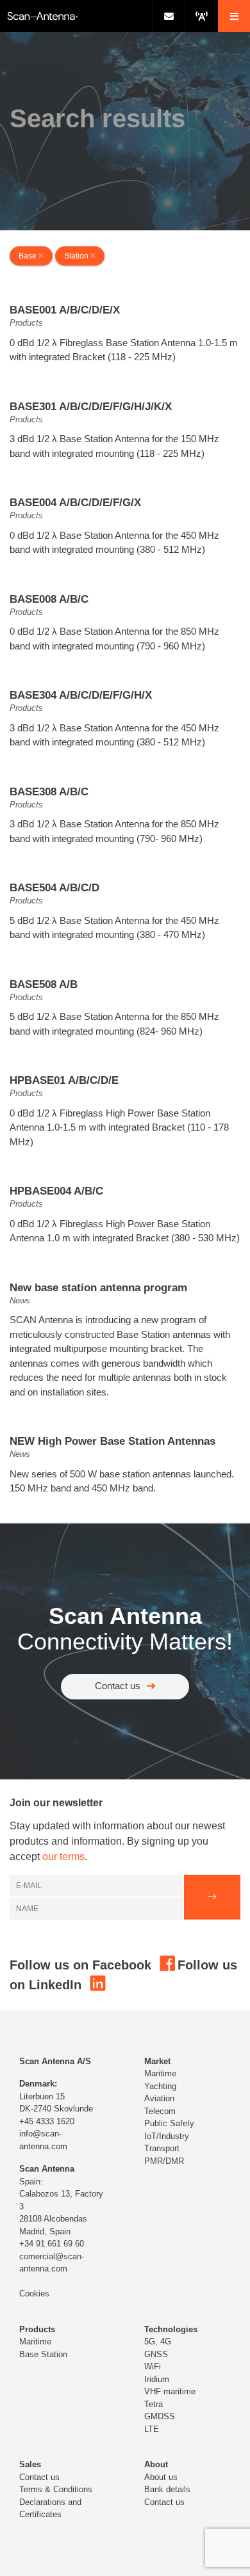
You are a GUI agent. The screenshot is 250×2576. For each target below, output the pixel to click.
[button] (234, 16)
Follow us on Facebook (82, 1965)
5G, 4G (158, 2341)
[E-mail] (168, 16)
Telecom (160, 2111)
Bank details (167, 2489)
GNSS (156, 2354)
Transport (162, 2148)
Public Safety (169, 2123)
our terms (63, 1856)
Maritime (160, 2073)
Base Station (43, 2354)
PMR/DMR (164, 2161)
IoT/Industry (167, 2136)
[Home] (76, 16)
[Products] (201, 16)
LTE (152, 2429)
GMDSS (160, 2416)
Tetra (154, 2404)
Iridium (157, 2379)
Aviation (159, 2098)
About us (161, 2477)
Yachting (160, 2086)
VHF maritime (170, 2391)
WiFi (153, 2366)
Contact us (118, 1686)
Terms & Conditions (56, 2489)
